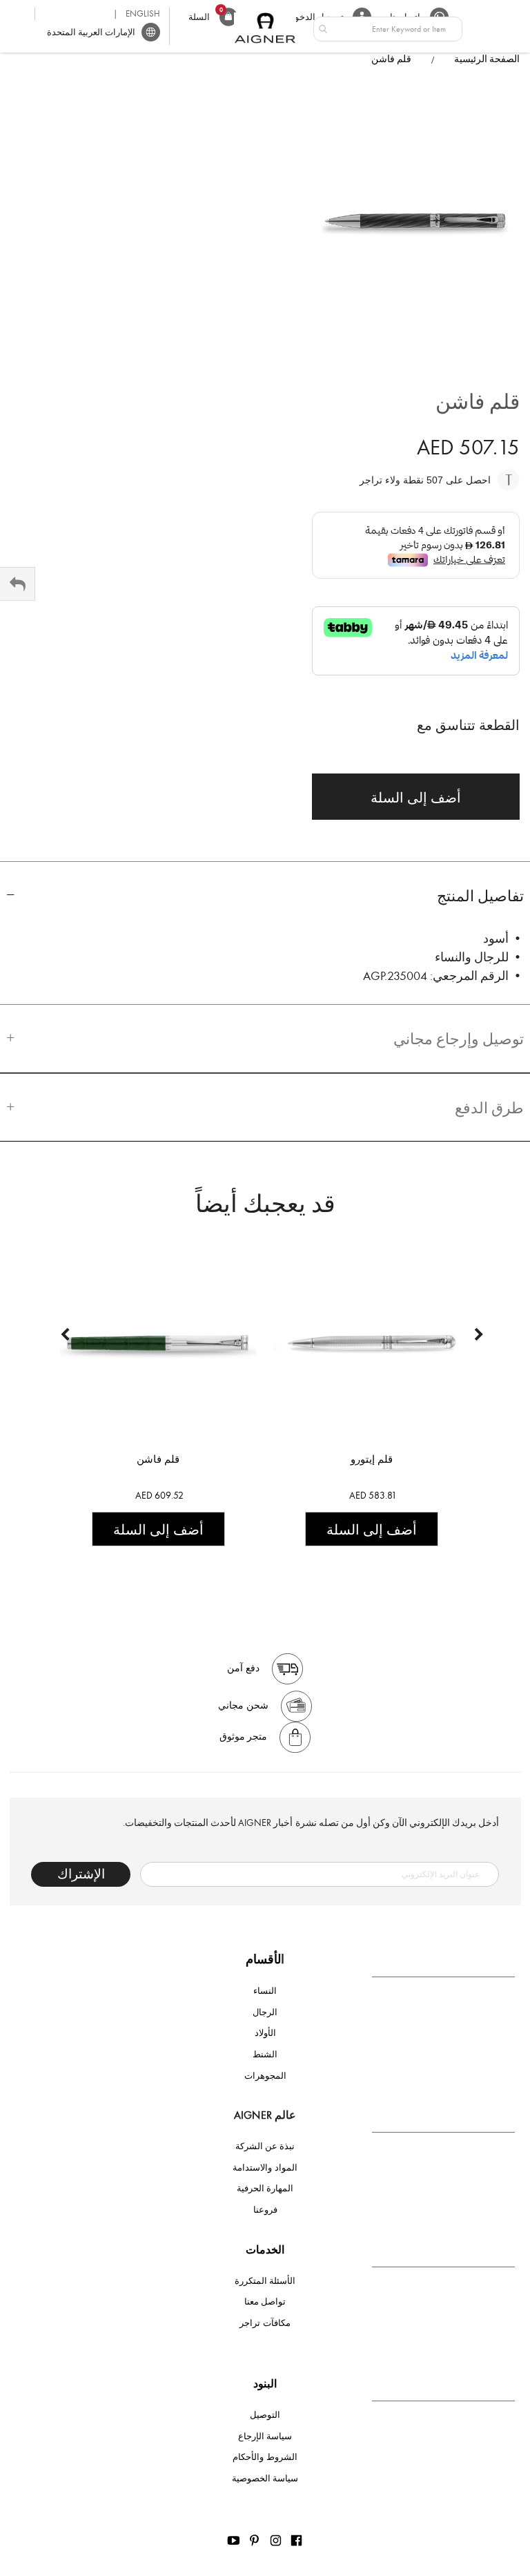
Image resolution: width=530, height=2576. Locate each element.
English (143, 13)
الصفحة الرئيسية (487, 59)
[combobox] (388, 29)
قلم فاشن (158, 1459)
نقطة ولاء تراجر (393, 480)
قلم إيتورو (372, 1459)
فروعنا (265, 2210)
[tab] (265, 895)
